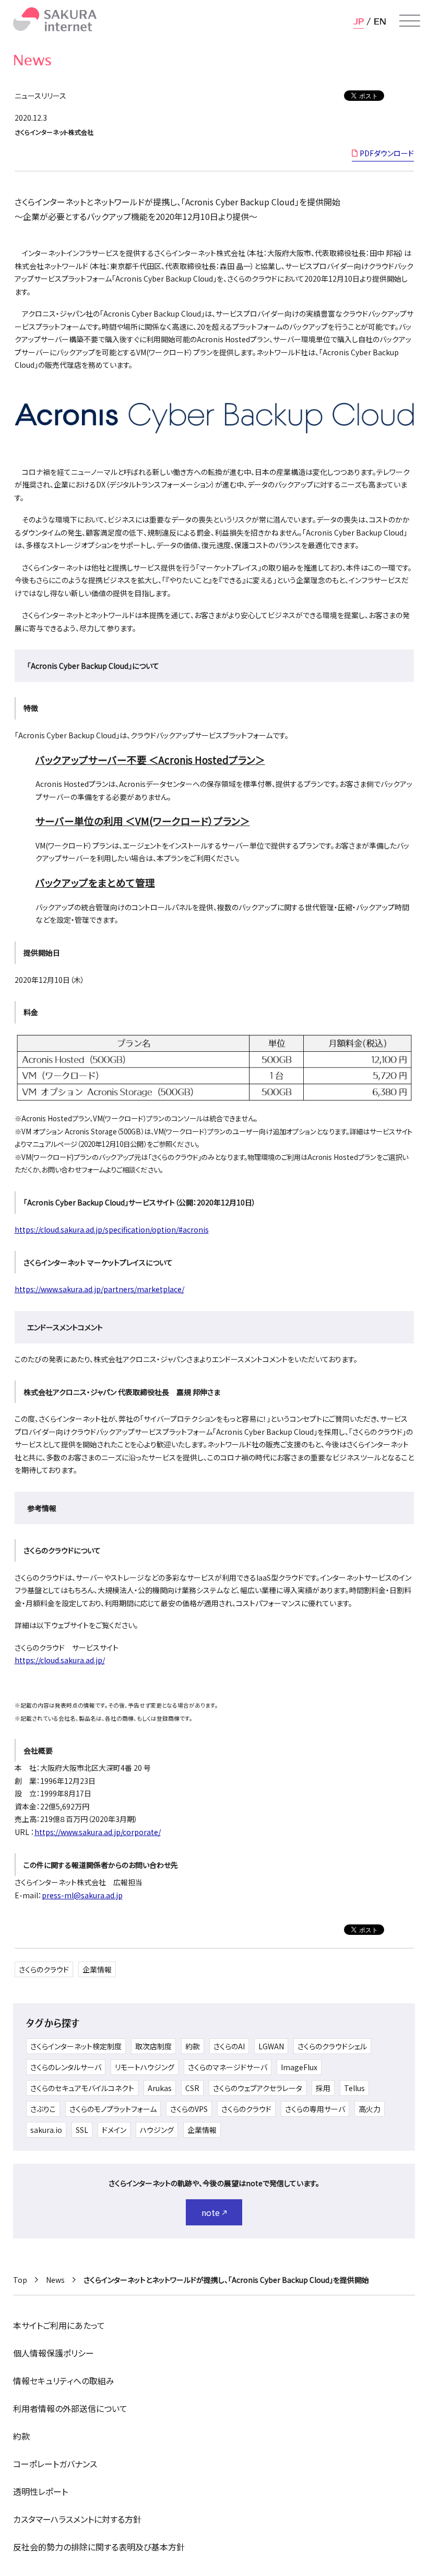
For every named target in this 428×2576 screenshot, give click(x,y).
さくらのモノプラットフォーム (113, 2109)
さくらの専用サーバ (315, 2109)
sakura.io (46, 2130)
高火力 (370, 2109)
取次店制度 (153, 2046)
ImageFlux (299, 2067)
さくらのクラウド (44, 1969)
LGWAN (271, 2046)
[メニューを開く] (410, 21)
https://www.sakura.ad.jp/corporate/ (98, 1832)
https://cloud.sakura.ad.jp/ (60, 1660)
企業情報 (97, 1969)
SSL (82, 2130)
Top (20, 2280)
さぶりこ (43, 2109)
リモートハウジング (145, 2067)
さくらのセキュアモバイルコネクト (82, 2088)
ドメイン (114, 2130)
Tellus (354, 2088)
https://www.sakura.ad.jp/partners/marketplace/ (99, 1289)
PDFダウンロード (387, 153)
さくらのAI (229, 2046)
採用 (323, 2088)
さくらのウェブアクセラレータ (258, 2088)
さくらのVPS (189, 2109)
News (55, 2280)
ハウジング (157, 2130)
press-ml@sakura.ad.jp (82, 1895)
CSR (192, 2088)
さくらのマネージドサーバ (228, 2067)
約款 (193, 2046)
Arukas (160, 2088)
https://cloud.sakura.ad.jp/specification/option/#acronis (112, 1229)
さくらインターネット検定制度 (76, 2046)
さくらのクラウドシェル (332, 2046)
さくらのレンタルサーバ (66, 2067)
